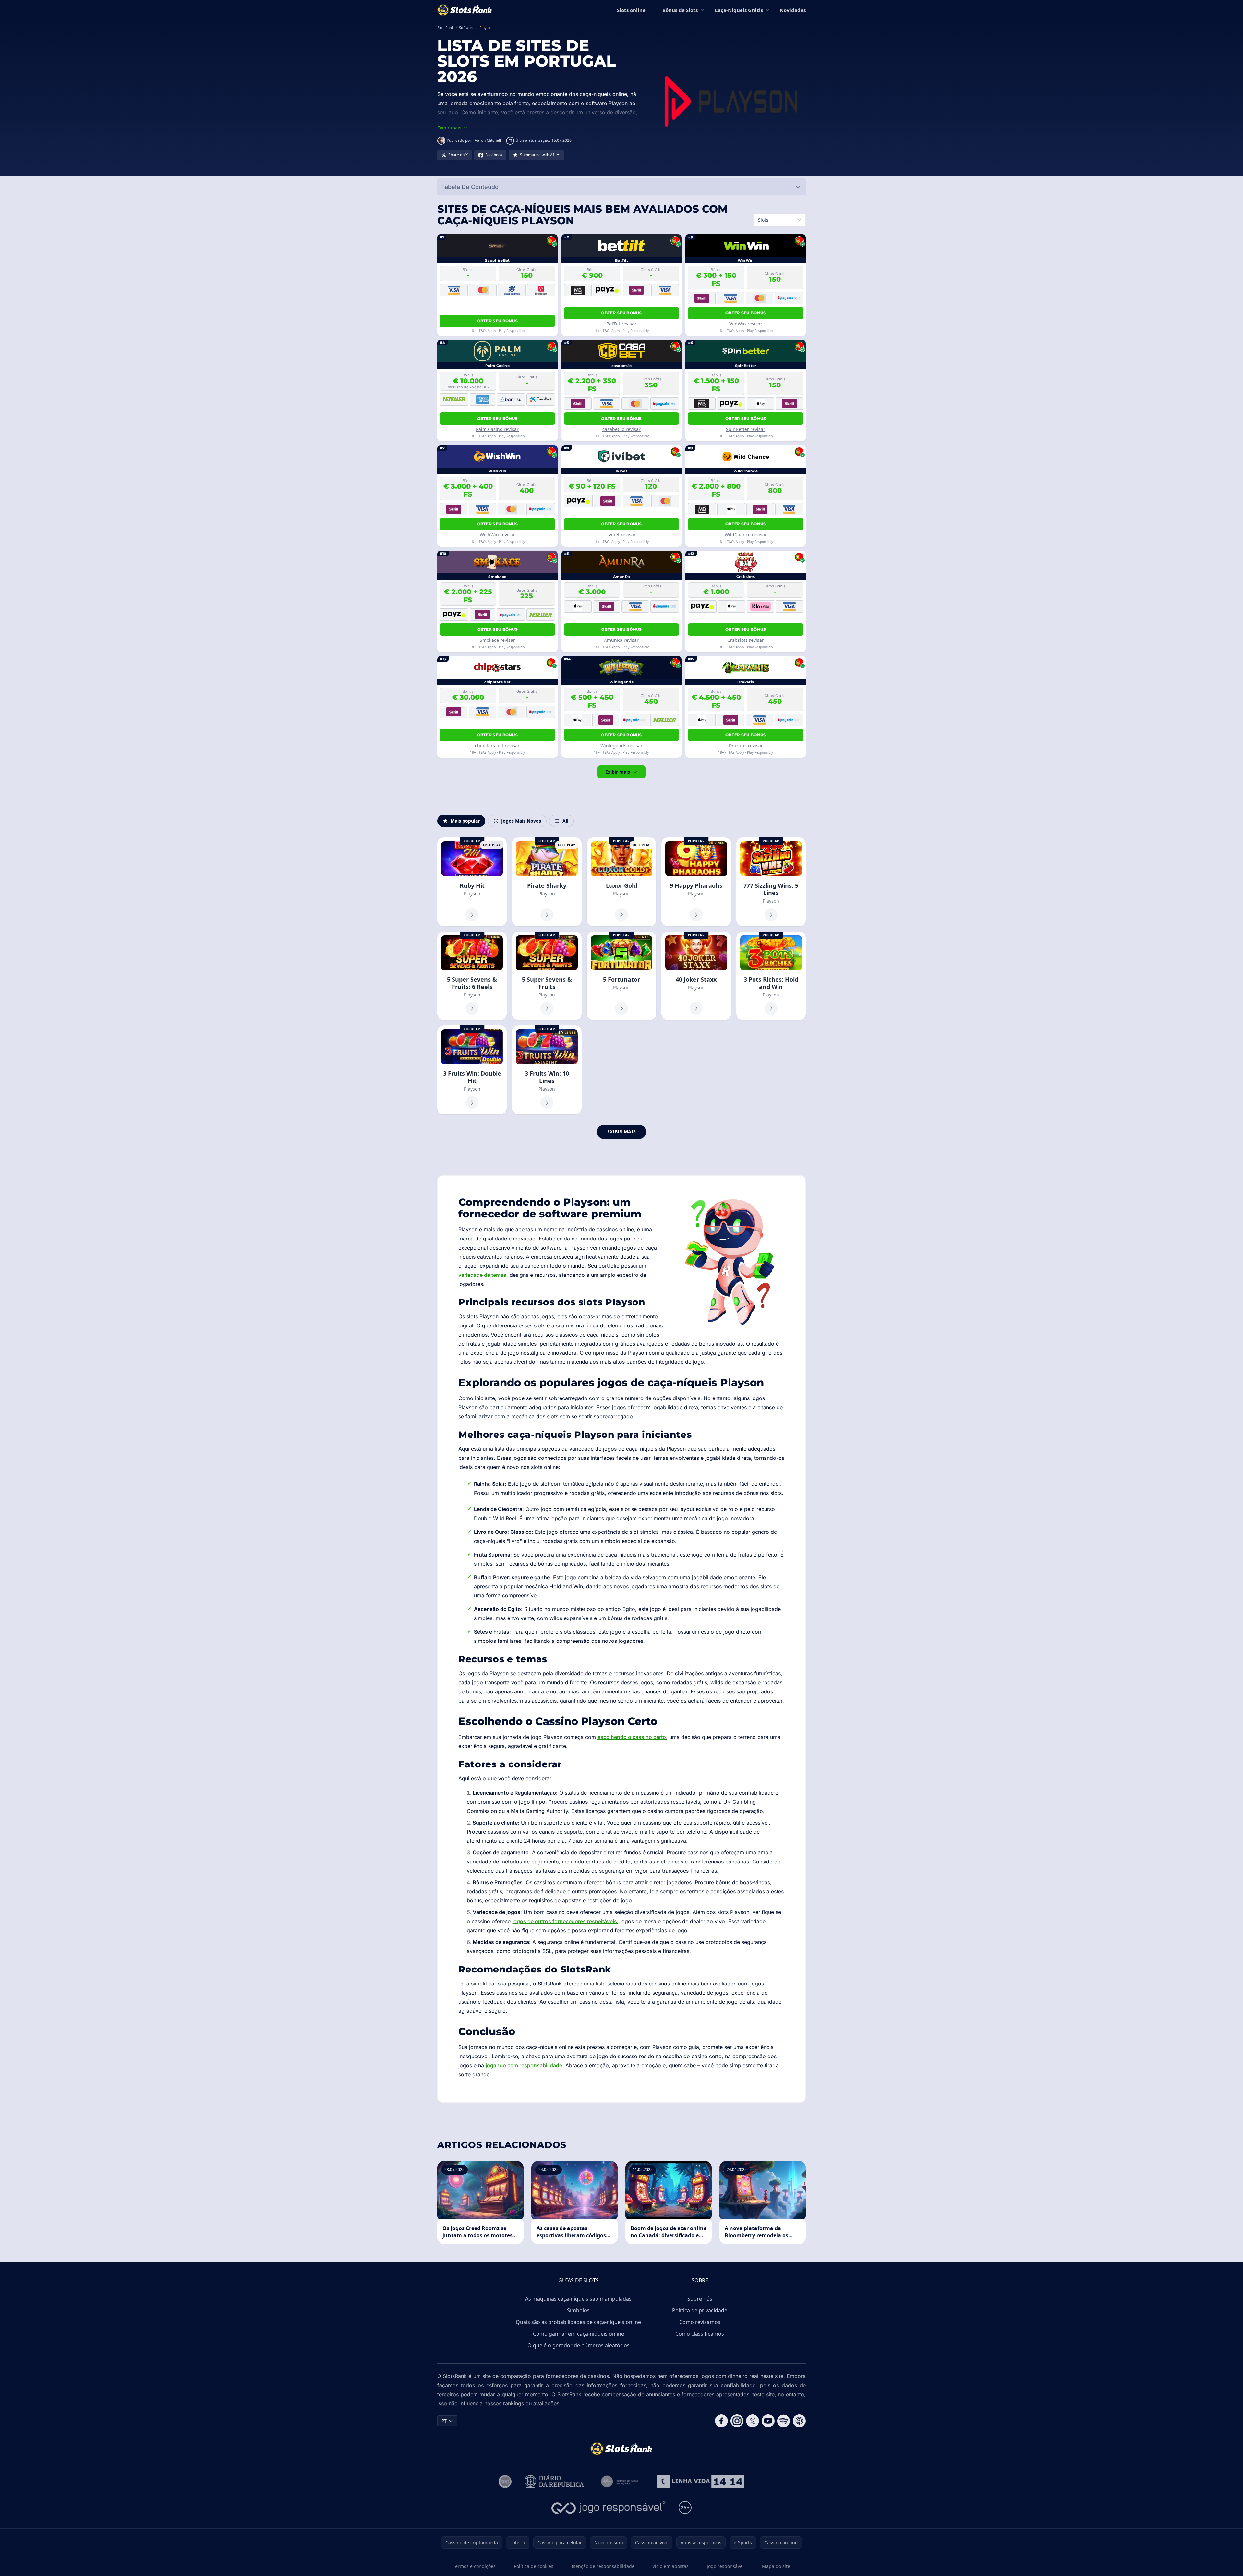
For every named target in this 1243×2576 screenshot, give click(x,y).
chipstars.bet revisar (497, 745)
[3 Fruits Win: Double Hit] (472, 1070)
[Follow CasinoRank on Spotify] (784, 2421)
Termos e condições (474, 2566)
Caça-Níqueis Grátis (739, 10)
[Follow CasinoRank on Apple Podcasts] (799, 2421)
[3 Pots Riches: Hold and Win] (771, 976)
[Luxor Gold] (621, 882)
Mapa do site (776, 2566)
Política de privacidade (700, 2310)
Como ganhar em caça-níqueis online (579, 2334)
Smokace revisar (497, 640)
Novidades (793, 10)
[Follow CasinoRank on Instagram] (737, 2421)
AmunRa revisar (621, 640)
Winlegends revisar (621, 745)
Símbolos (578, 2310)
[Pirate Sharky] (547, 882)
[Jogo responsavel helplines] (609, 2508)
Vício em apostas (670, 2566)
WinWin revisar (746, 324)
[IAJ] (621, 2482)
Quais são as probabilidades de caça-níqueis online (578, 2322)
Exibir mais (618, 772)
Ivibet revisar (621, 535)
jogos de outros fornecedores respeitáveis (565, 1921)
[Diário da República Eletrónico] (554, 2482)
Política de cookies (534, 2566)
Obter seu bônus (498, 321)
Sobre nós (700, 2299)
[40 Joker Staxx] (696, 976)
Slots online (631, 10)
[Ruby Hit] (472, 882)
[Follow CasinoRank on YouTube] (768, 2421)
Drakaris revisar (746, 745)
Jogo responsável (725, 2566)
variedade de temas (482, 1275)
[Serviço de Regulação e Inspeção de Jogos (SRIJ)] (505, 2482)
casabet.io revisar (621, 429)
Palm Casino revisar (497, 429)
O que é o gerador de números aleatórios (579, 2345)
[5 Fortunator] (621, 976)
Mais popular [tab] (465, 821)
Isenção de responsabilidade (603, 2566)
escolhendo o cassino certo (632, 1737)
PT (444, 2421)
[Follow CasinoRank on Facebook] (721, 2421)
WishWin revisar (497, 535)
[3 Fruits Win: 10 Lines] (547, 1070)
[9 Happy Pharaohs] (696, 882)
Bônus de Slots (680, 10)
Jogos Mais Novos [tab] (521, 821)
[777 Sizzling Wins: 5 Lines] (771, 882)
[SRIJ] (701, 2482)
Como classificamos (700, 2334)
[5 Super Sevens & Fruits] (547, 976)
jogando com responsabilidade (524, 2065)
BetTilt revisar (621, 324)
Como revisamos (700, 2322)
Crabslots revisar (746, 640)
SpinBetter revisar (746, 429)
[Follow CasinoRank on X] (753, 2421)
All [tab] (565, 821)
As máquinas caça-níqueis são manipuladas (578, 2299)
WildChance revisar (746, 535)
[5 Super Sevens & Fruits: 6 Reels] (472, 976)
